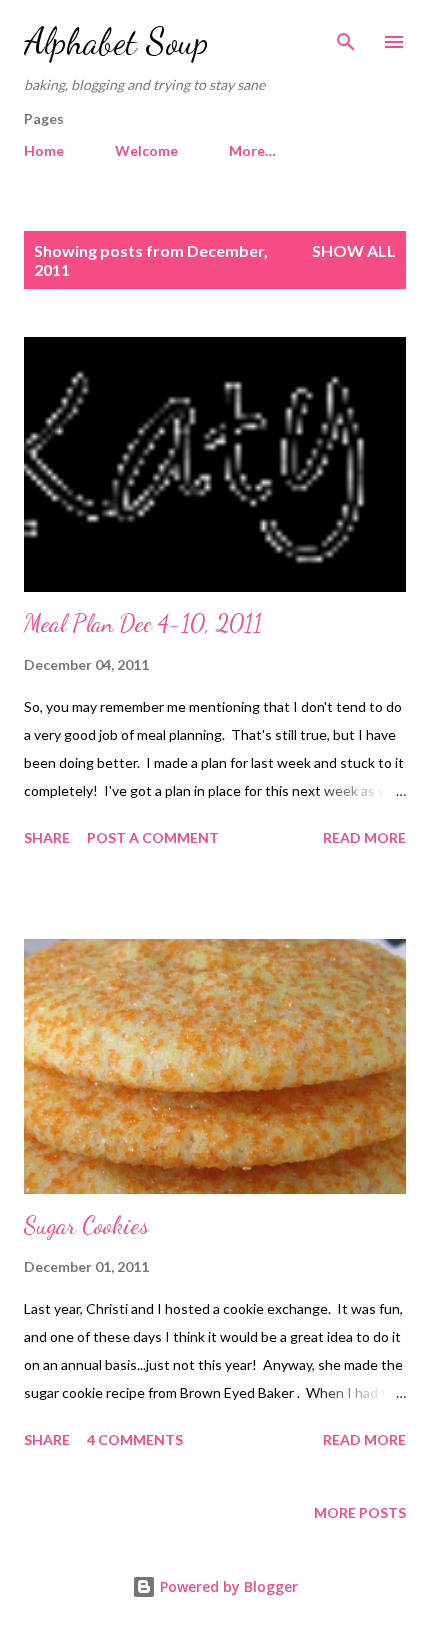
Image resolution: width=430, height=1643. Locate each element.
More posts (360, 1512)
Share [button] (47, 837)
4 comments (135, 1439)
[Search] (346, 36)
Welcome (146, 150)
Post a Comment (153, 837)
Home (44, 150)
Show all (354, 250)
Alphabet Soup (116, 41)
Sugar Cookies (86, 1225)
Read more (364, 837)
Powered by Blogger (227, 1586)
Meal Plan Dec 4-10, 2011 (143, 623)
